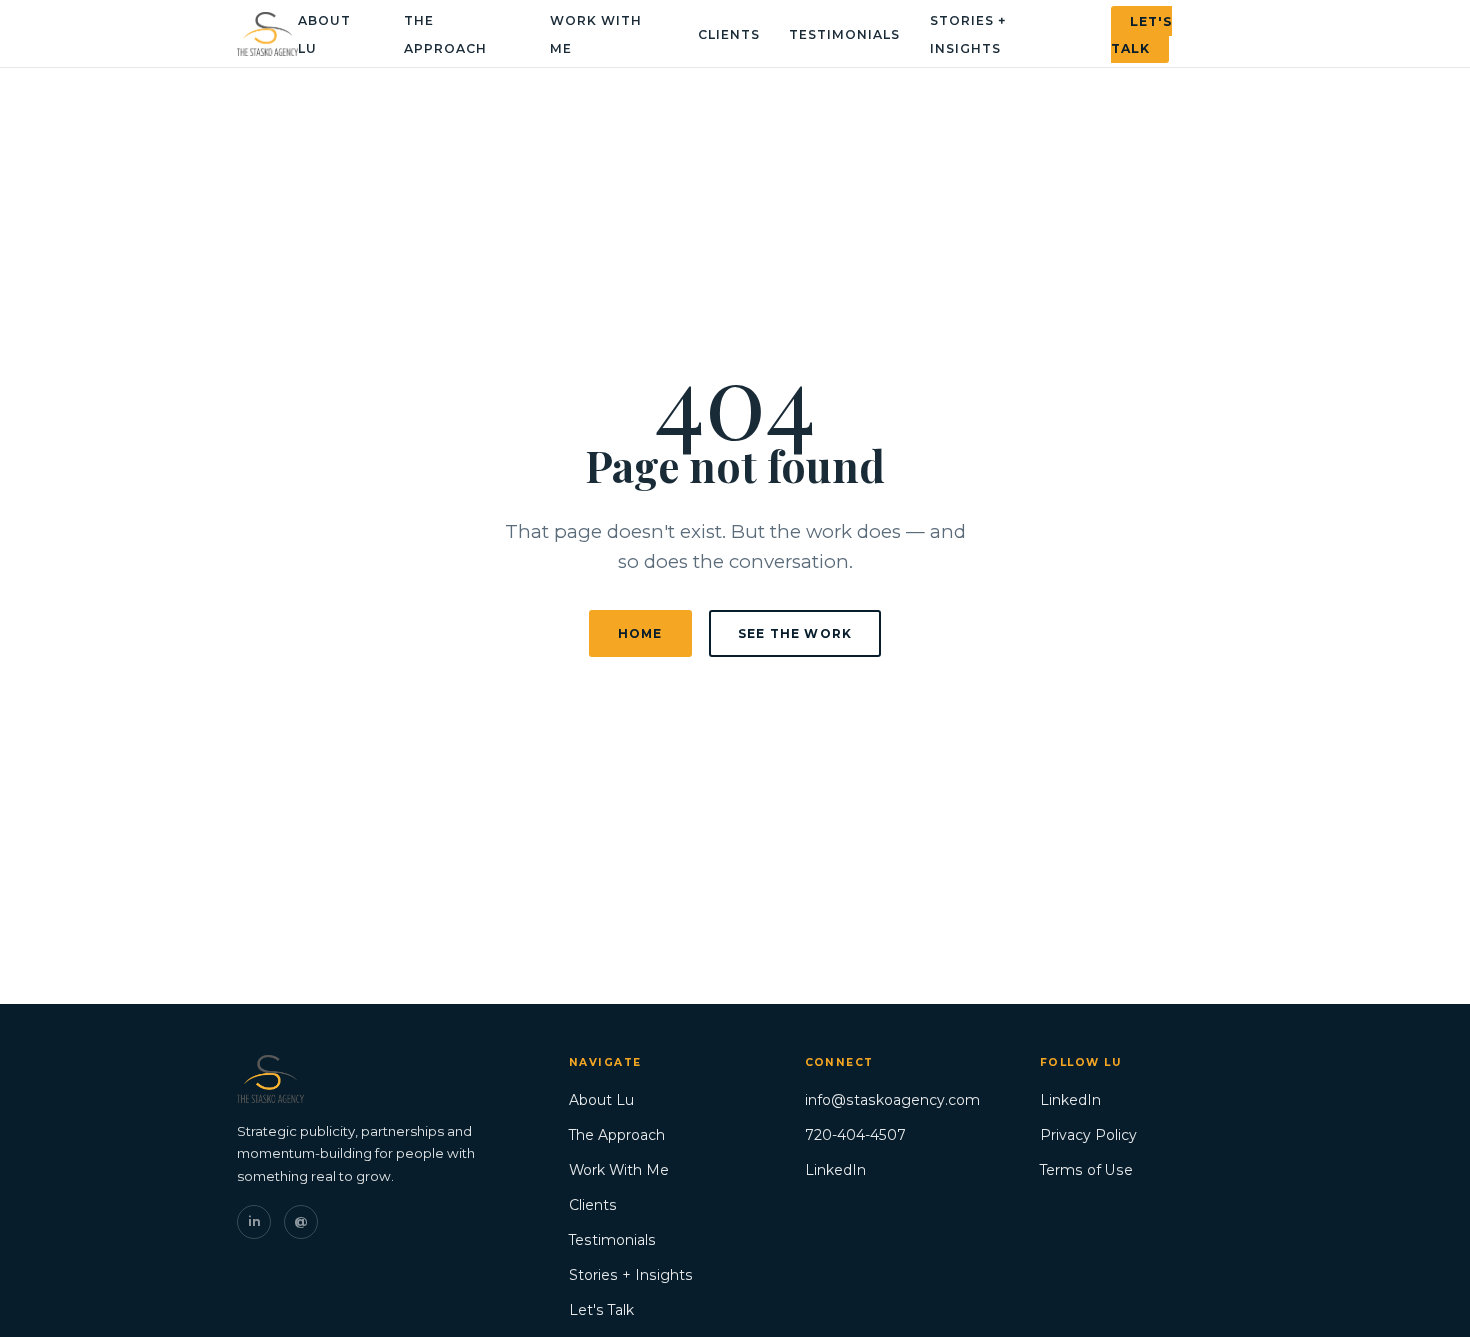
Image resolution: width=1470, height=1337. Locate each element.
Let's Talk (1141, 34)
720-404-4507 (855, 1135)
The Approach (617, 1135)
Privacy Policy (1088, 1135)
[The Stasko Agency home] (267, 34)
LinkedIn (835, 1170)
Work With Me (619, 1170)
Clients (729, 34)
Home (640, 633)
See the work (795, 633)
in (254, 1221)
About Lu (601, 1100)
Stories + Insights (631, 1275)
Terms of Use (1086, 1170)
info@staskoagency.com (892, 1100)
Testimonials (844, 34)
